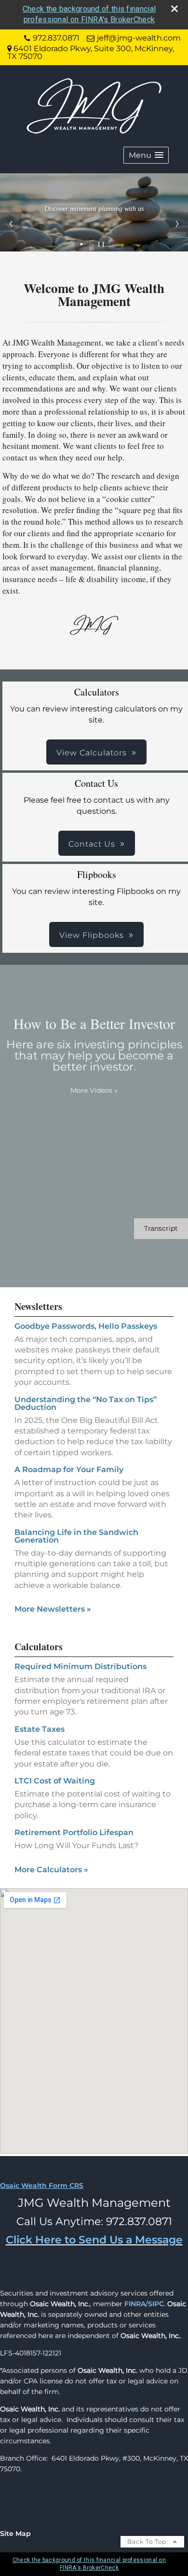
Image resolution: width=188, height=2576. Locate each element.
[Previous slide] (11, 223)
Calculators (39, 1647)
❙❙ (101, 244)
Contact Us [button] (92, 844)
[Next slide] (177, 223)
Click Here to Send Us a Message (94, 2240)
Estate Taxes (40, 1729)
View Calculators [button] (92, 753)
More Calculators (51, 1870)
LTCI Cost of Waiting (55, 1781)
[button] (146, 155)
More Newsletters (53, 1609)
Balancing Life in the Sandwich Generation (76, 1536)
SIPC (156, 2304)
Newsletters (38, 1306)
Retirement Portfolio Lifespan (74, 1832)
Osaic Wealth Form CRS (42, 2186)
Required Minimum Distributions (81, 1666)
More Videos (94, 1090)
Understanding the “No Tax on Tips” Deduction (86, 1403)
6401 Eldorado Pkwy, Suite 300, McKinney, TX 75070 (91, 52)
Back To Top (148, 2541)
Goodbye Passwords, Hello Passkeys (86, 1326)
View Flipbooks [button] (92, 935)
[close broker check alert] (175, 9)
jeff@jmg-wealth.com (139, 38)
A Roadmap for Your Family (69, 1469)
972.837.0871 (56, 38)
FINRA (135, 2304)
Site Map (15, 2534)
